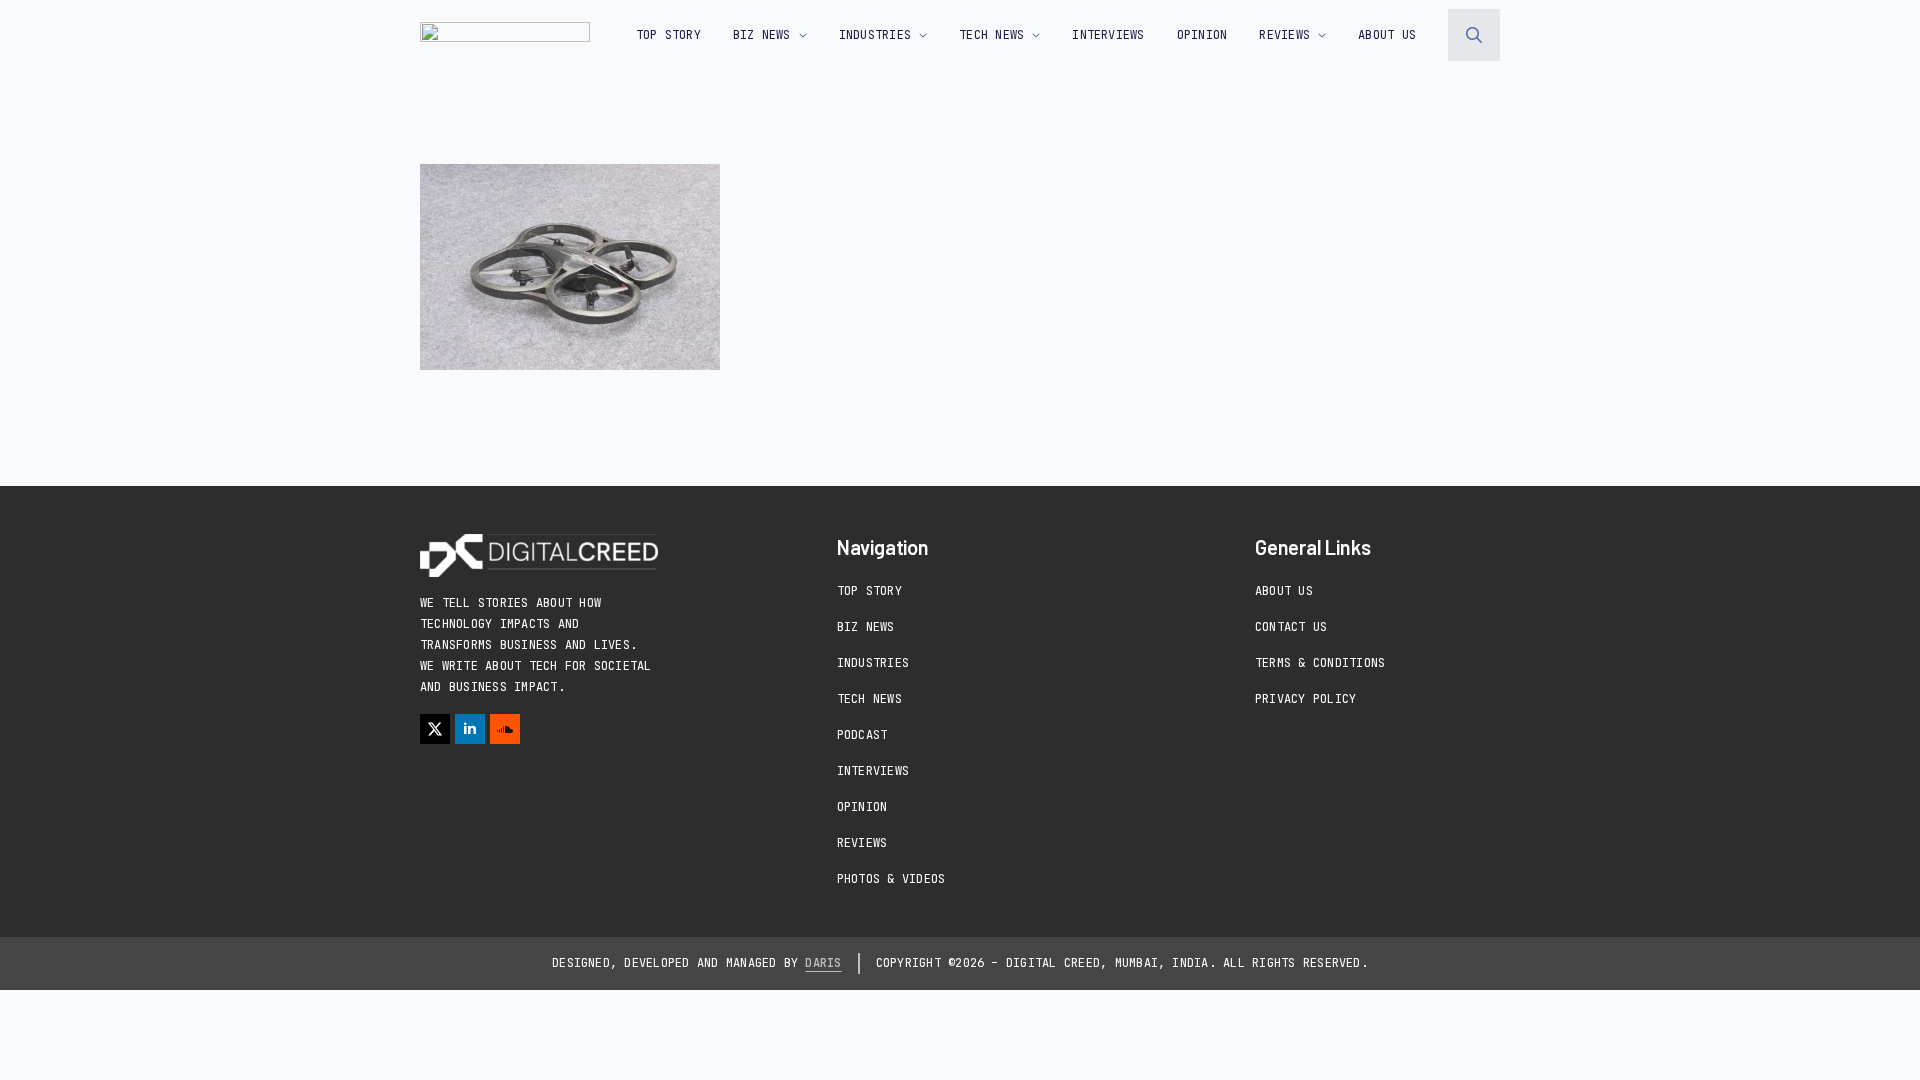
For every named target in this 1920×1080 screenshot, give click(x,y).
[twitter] (435, 729)
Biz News (866, 627)
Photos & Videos (891, 879)
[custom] (505, 729)
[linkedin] (470, 729)
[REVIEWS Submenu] (1318, 35)
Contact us (1291, 627)
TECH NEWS (991, 35)
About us (1387, 35)
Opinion (862, 807)
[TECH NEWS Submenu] (1032, 35)
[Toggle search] (1474, 35)
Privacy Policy (1305, 699)
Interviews (873, 771)
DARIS (823, 963)
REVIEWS (1284, 35)
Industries (873, 663)
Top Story (668, 35)
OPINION (1202, 35)
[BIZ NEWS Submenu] (799, 35)
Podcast (862, 735)
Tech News (869, 699)
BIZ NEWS (762, 35)
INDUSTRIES (875, 35)
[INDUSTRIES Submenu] (919, 35)
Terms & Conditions (1320, 663)
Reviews (862, 843)
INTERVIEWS (1108, 35)
